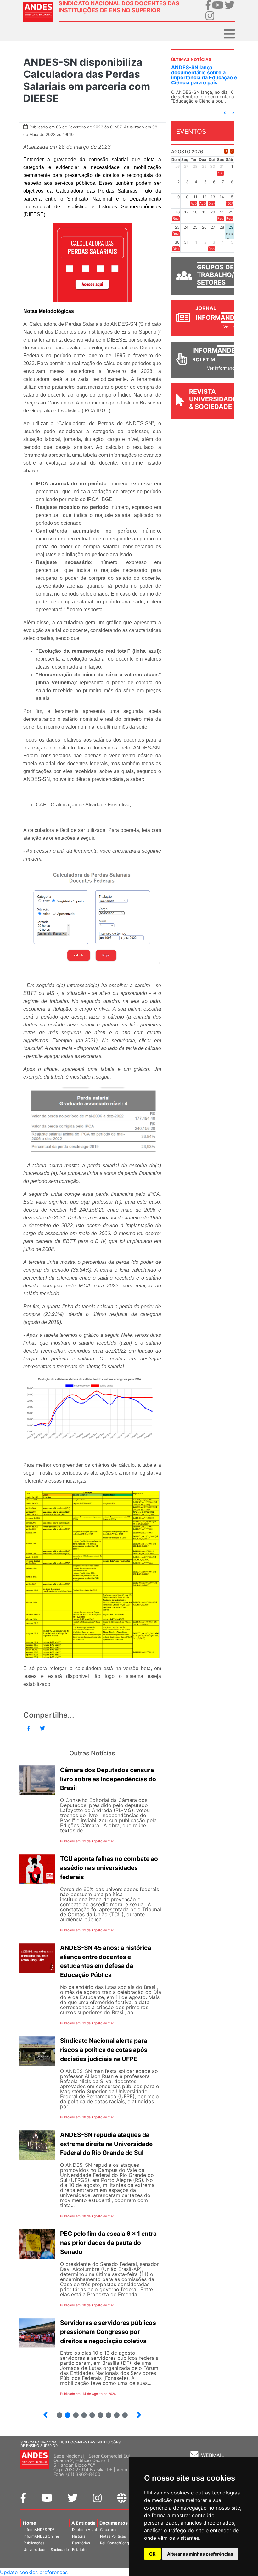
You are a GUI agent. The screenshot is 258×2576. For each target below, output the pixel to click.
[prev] (226, 151)
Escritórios (81, 2543)
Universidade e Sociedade (46, 2550)
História (79, 2536)
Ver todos (233, 327)
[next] (232, 151)
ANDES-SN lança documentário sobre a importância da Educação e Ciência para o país (204, 75)
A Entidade (84, 2523)
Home (30, 2523)
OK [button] (152, 2554)
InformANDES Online (41, 2536)
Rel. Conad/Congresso (119, 2543)
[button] (225, 113)
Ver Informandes (223, 368)
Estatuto (79, 2550)
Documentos (114, 2523)
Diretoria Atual (84, 2530)
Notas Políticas (113, 2536)
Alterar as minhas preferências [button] (200, 2554)
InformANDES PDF (39, 2530)
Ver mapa (126, 2469)
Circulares (109, 2530)
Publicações (34, 2543)
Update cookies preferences (34, 2572)
